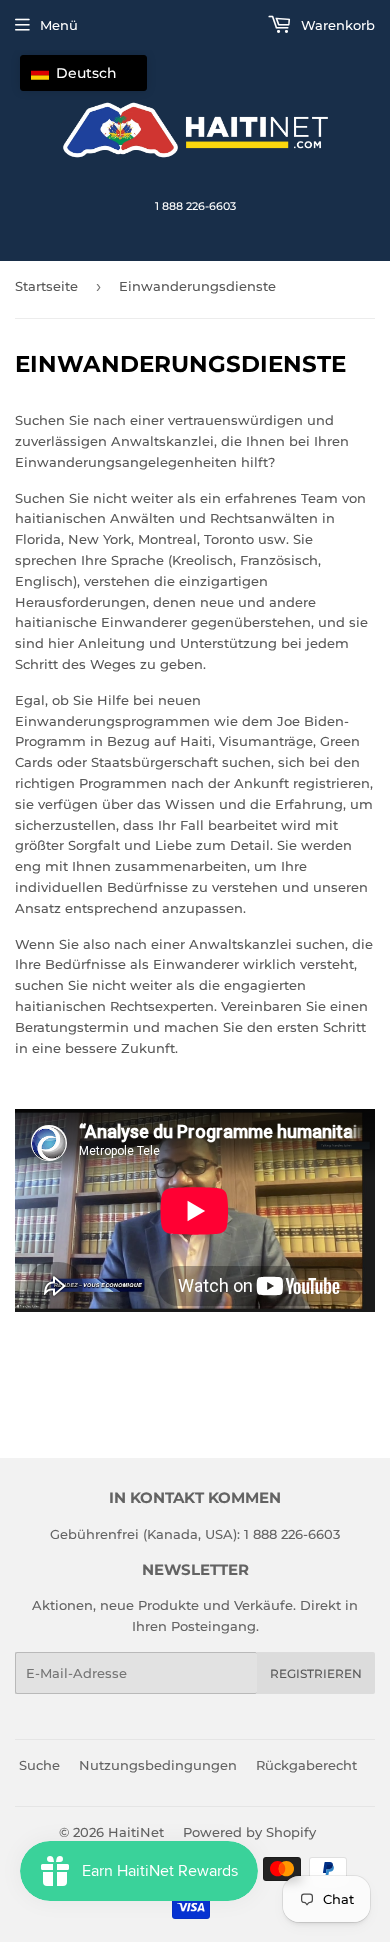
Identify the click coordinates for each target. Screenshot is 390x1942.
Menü (59, 25)
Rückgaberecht (306, 1765)
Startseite (46, 286)
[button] (83, 73)
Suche (39, 1765)
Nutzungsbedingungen (158, 1765)
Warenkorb (336, 25)
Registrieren (316, 1673)
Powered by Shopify (249, 1832)
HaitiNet (136, 1832)
